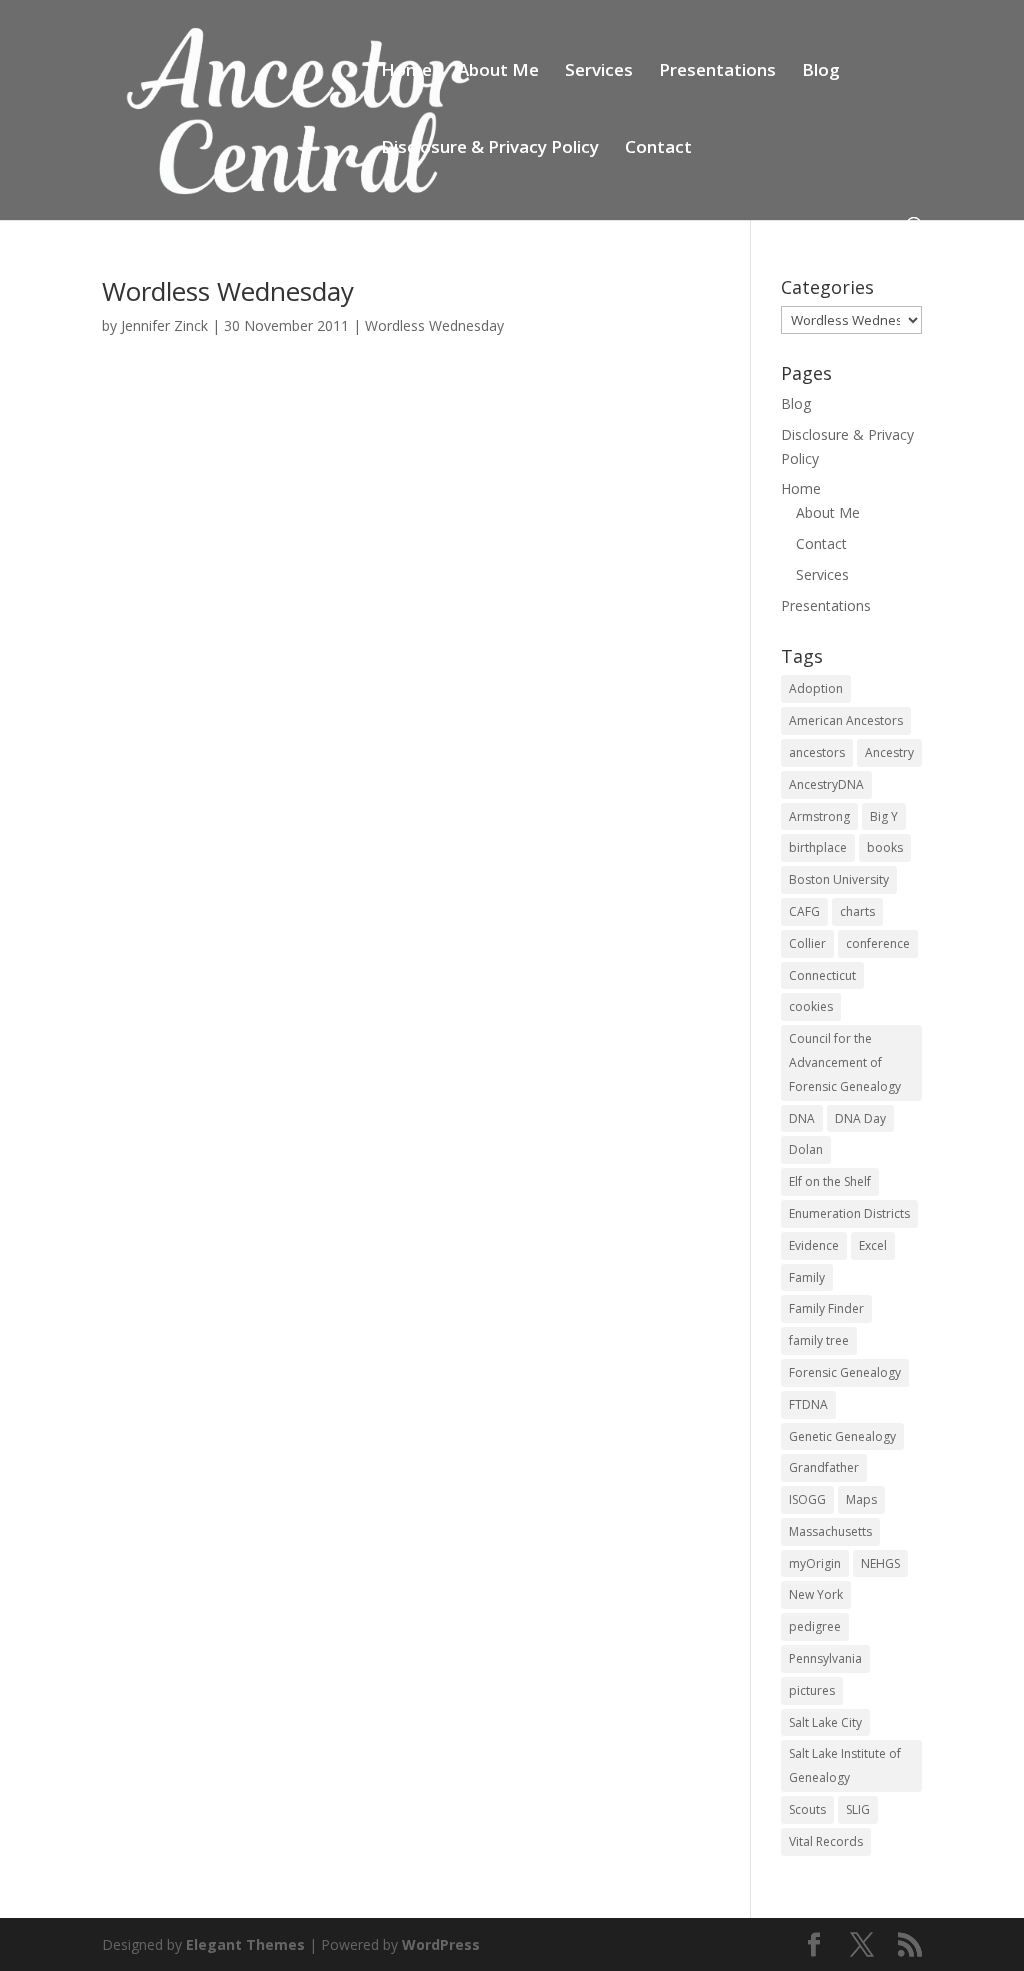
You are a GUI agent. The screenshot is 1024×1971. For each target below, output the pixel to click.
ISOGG (807, 1499)
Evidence (814, 1245)
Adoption (816, 688)
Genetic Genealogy (842, 1436)
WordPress (441, 1944)
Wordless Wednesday (228, 291)
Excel (873, 1245)
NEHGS (880, 1563)
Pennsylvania (825, 1658)
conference (878, 943)
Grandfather (824, 1467)
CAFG (804, 911)
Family (807, 1277)
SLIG (858, 1809)
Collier (807, 943)
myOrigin (815, 1563)
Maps (861, 1499)
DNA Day (860, 1118)
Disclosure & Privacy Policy (490, 149)
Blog (821, 72)
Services (599, 72)
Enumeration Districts (849, 1213)
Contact (658, 149)
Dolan (806, 1149)
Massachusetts (830, 1531)
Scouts (807, 1809)
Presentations (717, 72)
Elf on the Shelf (830, 1181)
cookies (811, 1006)
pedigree (815, 1626)
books (885, 847)
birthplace (818, 847)
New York (816, 1594)
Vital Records (826, 1841)
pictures (812, 1690)
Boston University (839, 879)
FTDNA (808, 1404)
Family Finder (826, 1308)
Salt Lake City (825, 1722)
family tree (819, 1340)
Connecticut (822, 975)
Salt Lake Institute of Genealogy (845, 1765)
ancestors (817, 752)
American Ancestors (846, 720)
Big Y (884, 816)
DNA (802, 1118)
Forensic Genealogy (845, 1372)
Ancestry (889, 752)
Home (406, 72)
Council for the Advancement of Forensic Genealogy (845, 1062)
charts (857, 911)
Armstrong (819, 816)
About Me (498, 72)
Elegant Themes (245, 1944)
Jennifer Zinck (164, 325)
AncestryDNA (826, 784)
